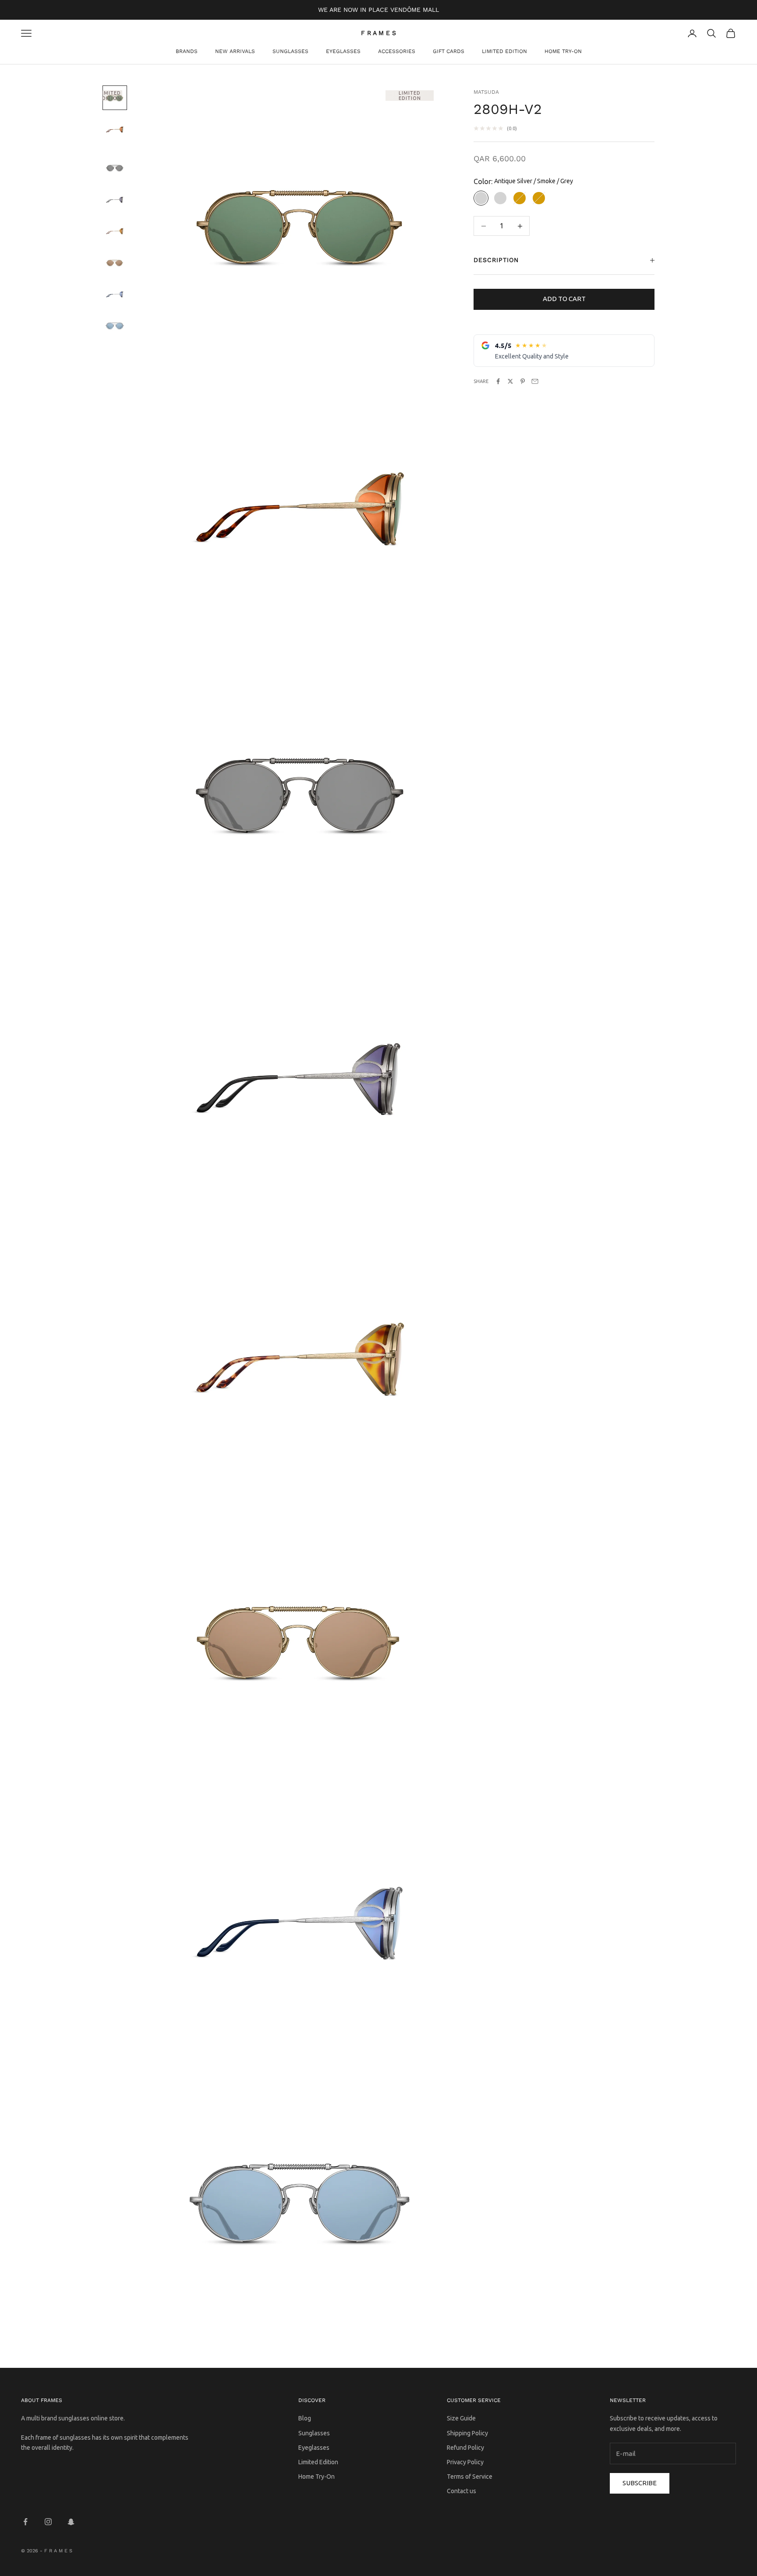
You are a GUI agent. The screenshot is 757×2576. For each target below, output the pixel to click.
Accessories (397, 51)
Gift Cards (449, 51)
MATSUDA (486, 92)
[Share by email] (535, 381)
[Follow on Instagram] (48, 2522)
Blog (305, 2418)
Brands (187, 51)
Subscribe (640, 2483)
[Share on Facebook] (498, 381)
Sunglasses (290, 51)
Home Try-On (563, 51)
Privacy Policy (465, 2462)
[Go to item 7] (115, 294)
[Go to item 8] (115, 326)
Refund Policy (465, 2448)
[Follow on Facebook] (25, 2522)
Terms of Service (470, 2477)
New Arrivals (235, 51)
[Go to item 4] (115, 199)
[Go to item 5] (115, 231)
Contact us (462, 2491)
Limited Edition (504, 51)
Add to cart (564, 299)
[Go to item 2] (115, 129)
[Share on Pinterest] (523, 381)
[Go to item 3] (115, 168)
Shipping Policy (467, 2433)
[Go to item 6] (115, 263)
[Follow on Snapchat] (71, 2522)
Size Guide (461, 2418)
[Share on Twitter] (510, 381)
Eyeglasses (343, 51)
